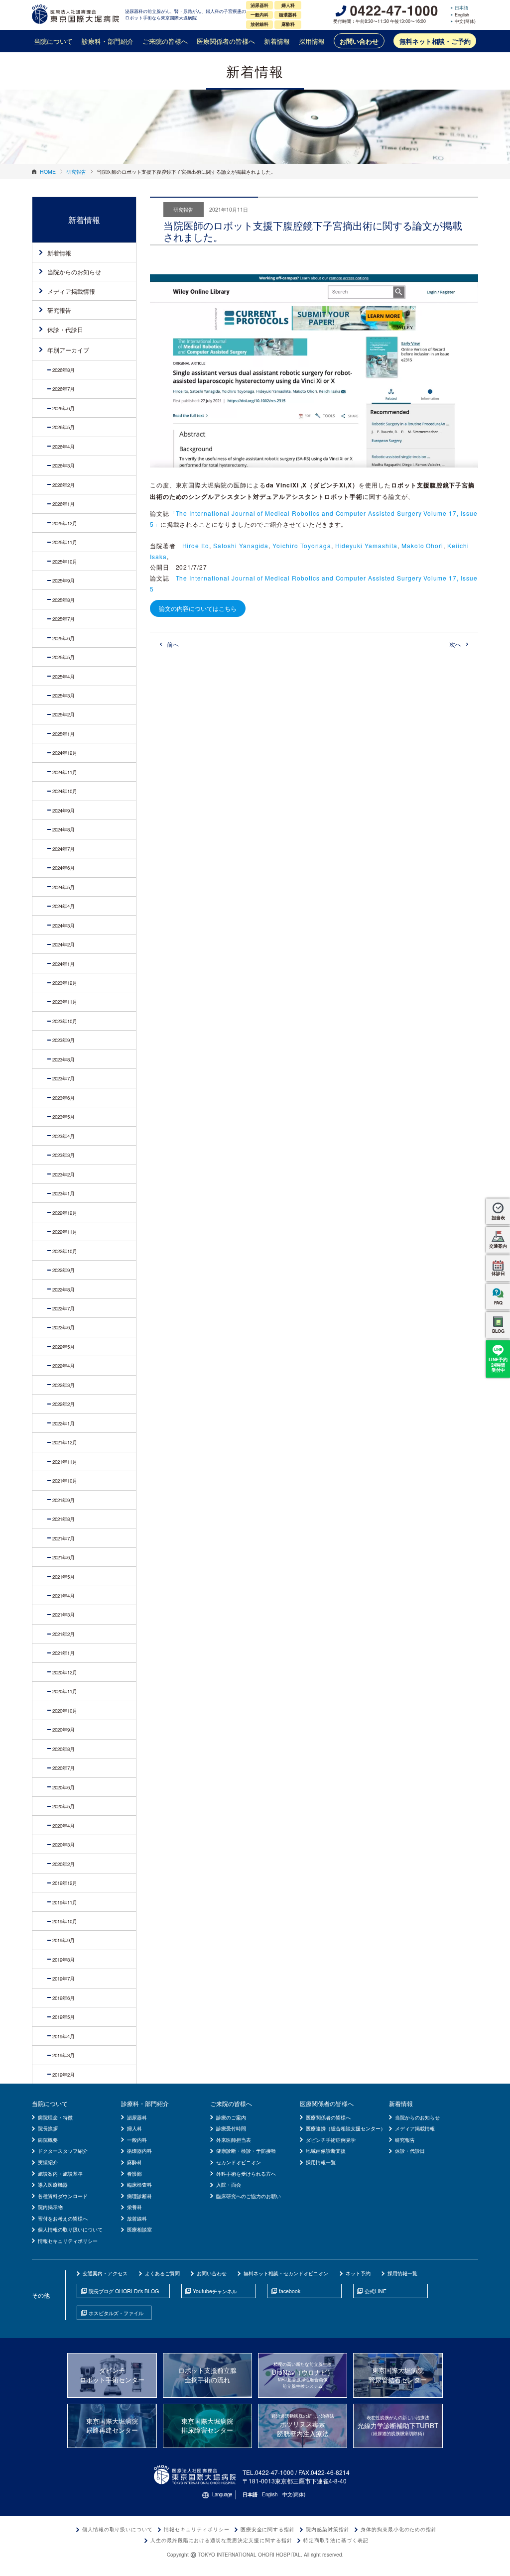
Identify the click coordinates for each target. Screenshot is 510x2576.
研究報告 (59, 310)
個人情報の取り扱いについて (70, 2229)
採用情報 (312, 41)
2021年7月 (64, 1538)
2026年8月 (64, 370)
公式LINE (376, 2291)
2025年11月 (65, 542)
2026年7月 (64, 389)
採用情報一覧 (321, 2162)
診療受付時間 (231, 2128)
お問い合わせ (359, 41)
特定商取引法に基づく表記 (336, 2540)
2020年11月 (65, 1691)
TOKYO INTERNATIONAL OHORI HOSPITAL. (250, 2555)
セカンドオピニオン (239, 2162)
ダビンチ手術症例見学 (331, 2140)
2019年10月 (65, 1921)
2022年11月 (65, 1232)
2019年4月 (64, 2036)
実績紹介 (48, 2162)
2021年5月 (64, 1577)
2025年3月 (64, 696)
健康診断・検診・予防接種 (246, 2151)
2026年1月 (64, 504)
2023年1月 (64, 1193)
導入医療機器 (53, 2184)
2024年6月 (64, 868)
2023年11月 (65, 1002)
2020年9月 (64, 1730)
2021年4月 (64, 1596)
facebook (290, 2291)
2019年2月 (64, 2075)
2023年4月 (64, 1136)
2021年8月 (64, 1519)
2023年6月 (64, 1098)
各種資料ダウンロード (63, 2196)
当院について (53, 41)
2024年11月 (65, 772)
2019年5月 (64, 2017)
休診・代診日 (65, 329)
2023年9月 (64, 1040)
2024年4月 (64, 906)
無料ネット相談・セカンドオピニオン (286, 2273)
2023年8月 (64, 1059)
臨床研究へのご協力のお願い (249, 2196)
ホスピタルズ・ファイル (116, 2313)
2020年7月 (64, 1768)
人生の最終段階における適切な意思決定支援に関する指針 (221, 2540)
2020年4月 (64, 1826)
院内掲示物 (50, 2207)
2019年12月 (65, 1883)
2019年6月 (64, 1998)
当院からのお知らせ (74, 272)
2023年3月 (64, 1155)
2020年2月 (64, 1864)
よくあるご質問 (162, 2273)
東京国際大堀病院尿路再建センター (112, 2426)
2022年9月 (64, 1270)
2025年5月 (64, 657)
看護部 (134, 2173)
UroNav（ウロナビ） (303, 2375)
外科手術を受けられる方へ (246, 2173)
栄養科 (134, 2207)
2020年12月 (65, 1672)
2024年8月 (64, 829)
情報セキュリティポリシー (68, 2241)
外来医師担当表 (234, 2140)
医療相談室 (139, 2229)
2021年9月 (64, 1500)
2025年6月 (64, 638)
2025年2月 (64, 714)
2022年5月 (64, 1347)
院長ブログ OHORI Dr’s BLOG (124, 2291)
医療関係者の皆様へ (226, 41)
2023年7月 (64, 1078)
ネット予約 (358, 2273)
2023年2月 (64, 1174)
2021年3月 (64, 1615)
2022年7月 (64, 1308)
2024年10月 (65, 791)
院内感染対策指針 (328, 2529)
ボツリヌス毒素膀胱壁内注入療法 (303, 2425)
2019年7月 (64, 1979)
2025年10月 (65, 562)
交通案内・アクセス (105, 2273)
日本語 (461, 8)
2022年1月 (64, 1423)
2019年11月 (65, 1902)
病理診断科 (139, 2196)
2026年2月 (64, 485)
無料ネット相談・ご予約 (435, 41)
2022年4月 (64, 1366)
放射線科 (137, 2218)
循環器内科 (139, 2151)
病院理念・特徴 (55, 2117)
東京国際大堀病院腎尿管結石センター (398, 2375)
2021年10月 (65, 1481)
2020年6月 (64, 1787)
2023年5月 (64, 1117)
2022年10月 (65, 1251)
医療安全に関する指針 (268, 2529)
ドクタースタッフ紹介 (63, 2151)
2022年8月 (64, 1289)
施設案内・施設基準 (60, 2173)
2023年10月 (65, 1021)
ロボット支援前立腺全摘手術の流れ (207, 2375)
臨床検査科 (139, 2184)
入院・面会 (229, 2184)
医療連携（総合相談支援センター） (346, 2128)
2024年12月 (65, 753)
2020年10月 (65, 1711)
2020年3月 (64, 1845)
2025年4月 (64, 677)
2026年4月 (64, 447)
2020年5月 (64, 1806)
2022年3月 (64, 1385)
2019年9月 (64, 1940)
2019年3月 (64, 2055)
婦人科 (134, 2128)
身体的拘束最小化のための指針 (399, 2529)
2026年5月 (64, 427)
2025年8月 (64, 600)
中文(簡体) (465, 22)
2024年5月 (64, 887)
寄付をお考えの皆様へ (63, 2218)
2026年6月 (64, 408)
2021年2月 (64, 1634)
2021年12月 (65, 1442)
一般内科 (137, 2140)
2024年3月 (64, 926)
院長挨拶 (48, 2128)
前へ (173, 644)
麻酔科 (134, 2162)
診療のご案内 (231, 2117)
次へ (455, 644)
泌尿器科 (137, 2117)
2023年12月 (65, 983)
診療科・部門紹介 (108, 41)
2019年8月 (64, 1960)
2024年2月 (64, 944)
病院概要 (48, 2140)
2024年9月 (64, 811)
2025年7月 (64, 619)
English (462, 15)
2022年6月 (64, 1327)
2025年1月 (64, 734)
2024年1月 (64, 964)
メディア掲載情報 (71, 291)
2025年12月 (65, 523)
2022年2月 (64, 1404)
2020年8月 (64, 1749)
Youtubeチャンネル (215, 2291)
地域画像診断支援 (326, 2151)
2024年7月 (64, 849)
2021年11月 (65, 1462)
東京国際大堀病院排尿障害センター (207, 2426)
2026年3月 (64, 466)
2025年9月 (64, 581)
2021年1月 (64, 1653)
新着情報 (277, 41)
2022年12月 (65, 1213)
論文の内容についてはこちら (198, 608)
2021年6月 (64, 1557)
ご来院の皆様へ (165, 41)
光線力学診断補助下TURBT (398, 2425)
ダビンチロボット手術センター (112, 2375)
